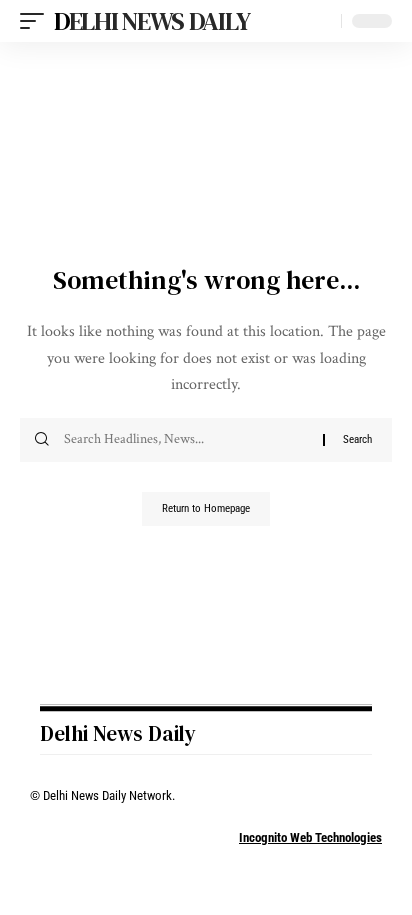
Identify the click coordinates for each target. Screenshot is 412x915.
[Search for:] (186, 440)
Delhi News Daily (151, 21)
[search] (321, 21)
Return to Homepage (206, 508)
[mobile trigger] (37, 21)
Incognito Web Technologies (310, 837)
